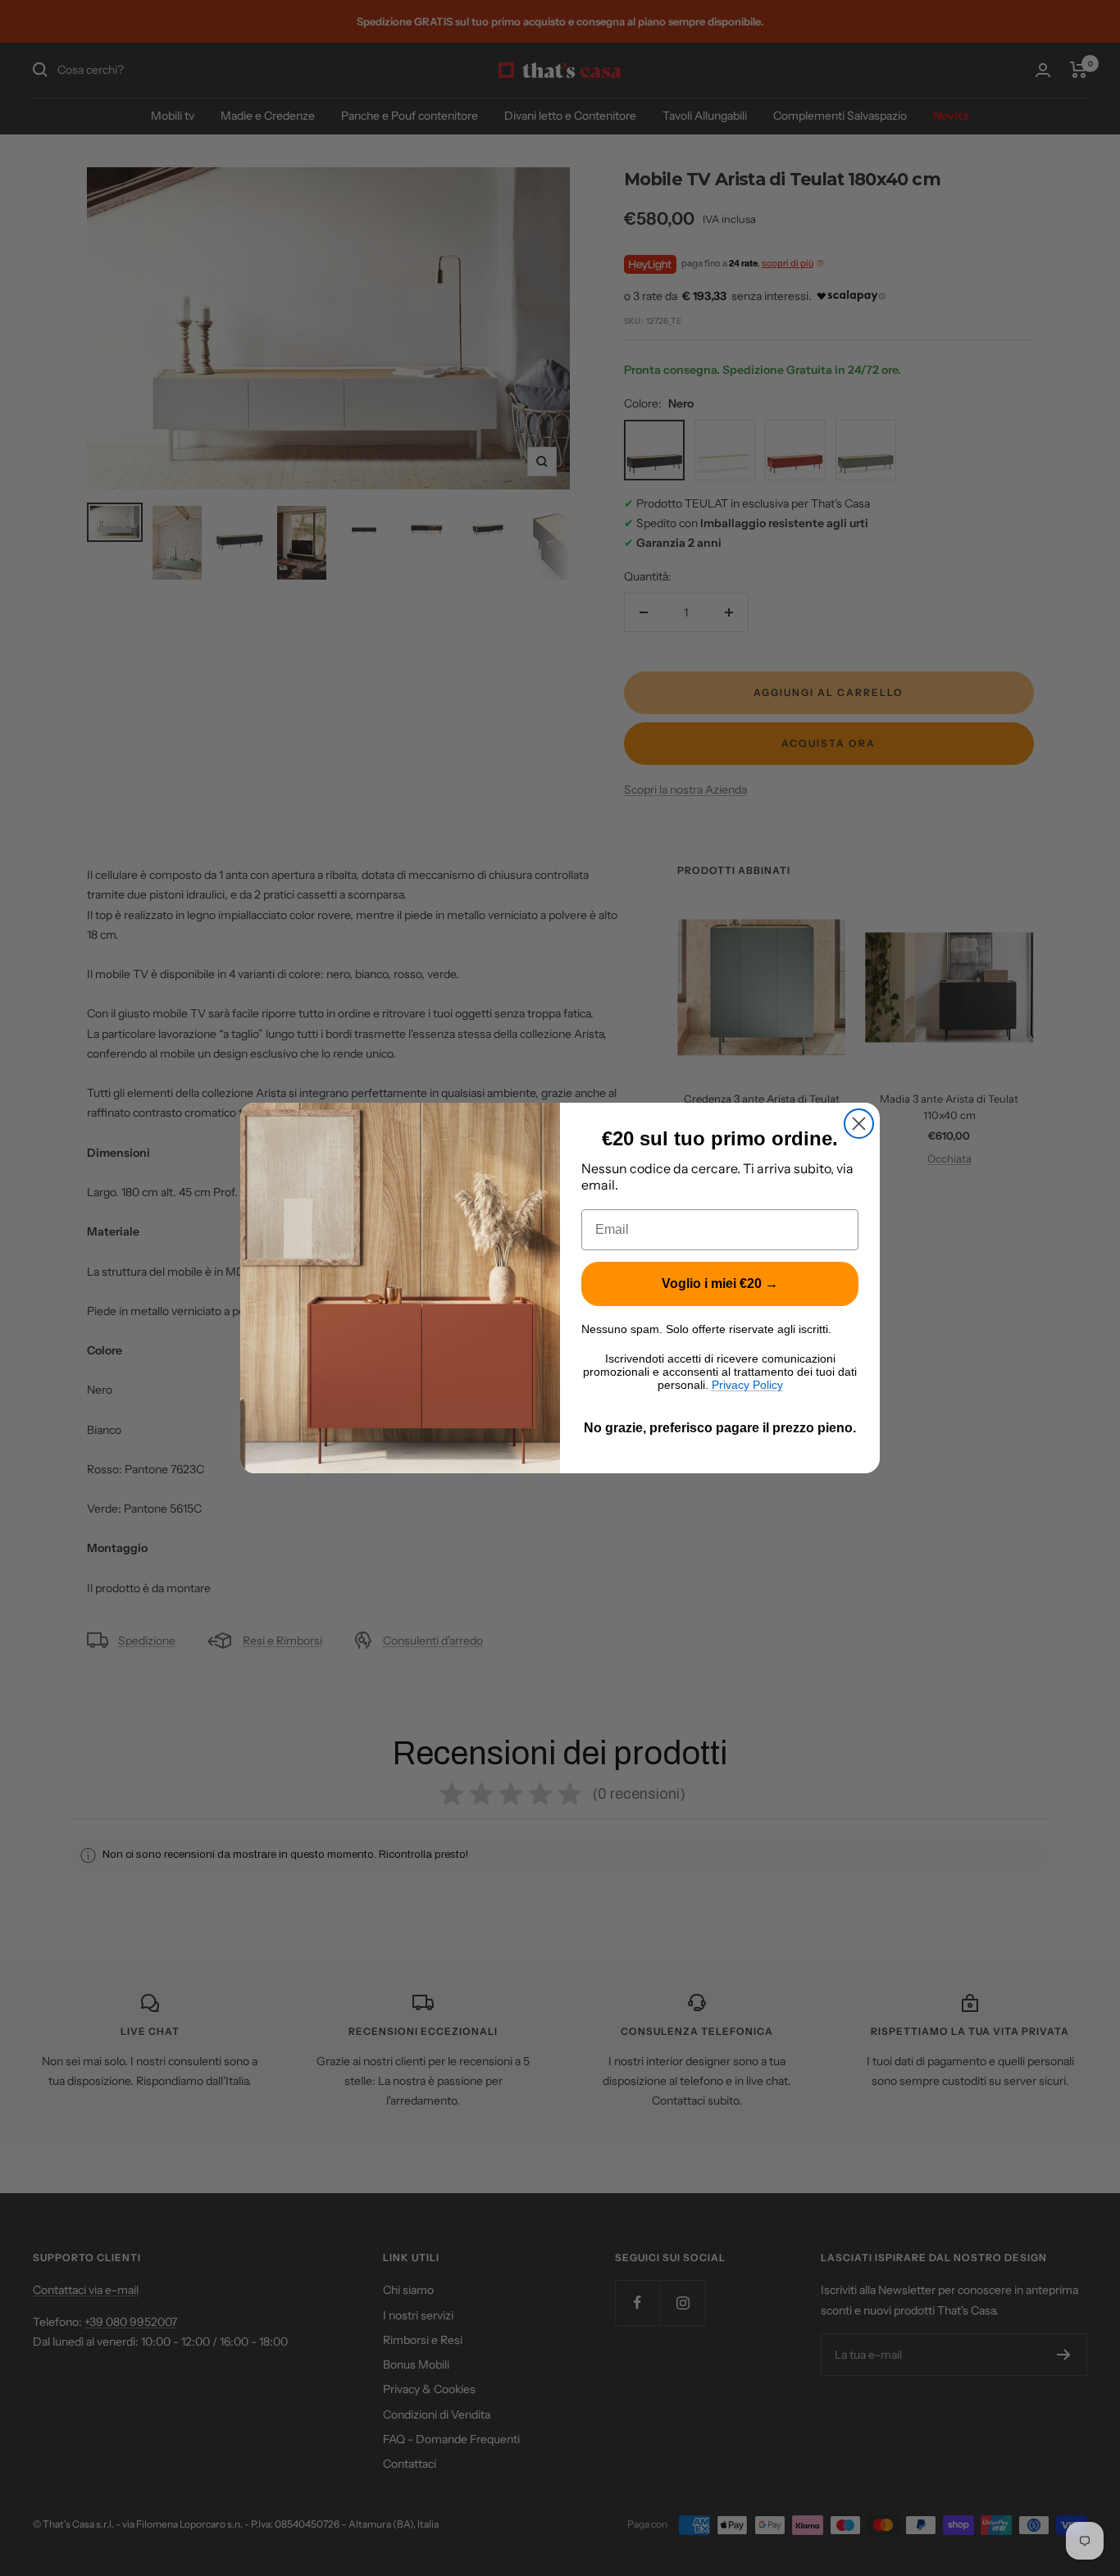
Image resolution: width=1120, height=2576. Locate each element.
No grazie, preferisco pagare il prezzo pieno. (720, 1428)
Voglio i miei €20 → (720, 1283)
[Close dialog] (859, 1124)
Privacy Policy (747, 1385)
